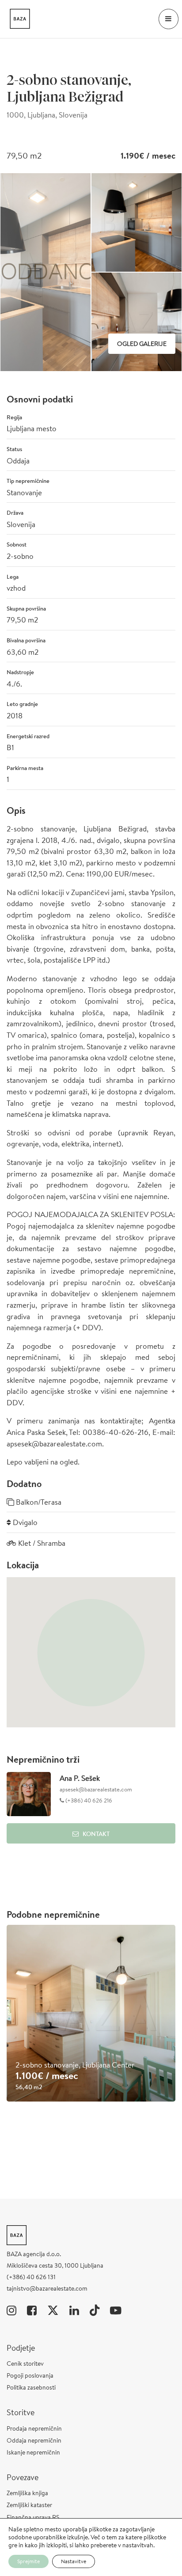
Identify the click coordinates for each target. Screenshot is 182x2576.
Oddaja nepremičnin (34, 2440)
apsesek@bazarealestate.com (96, 1789)
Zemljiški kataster (29, 2505)
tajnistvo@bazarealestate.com (47, 2288)
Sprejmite (28, 2561)
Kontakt (96, 1834)
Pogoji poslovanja (30, 2375)
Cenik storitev (25, 2364)
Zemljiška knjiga (27, 2493)
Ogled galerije (142, 344)
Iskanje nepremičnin (33, 2452)
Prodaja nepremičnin (34, 2428)
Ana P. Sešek (80, 1778)
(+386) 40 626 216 (88, 1800)
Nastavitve (74, 2561)
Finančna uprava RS (33, 2517)
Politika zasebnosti (31, 2387)
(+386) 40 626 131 (31, 2277)
